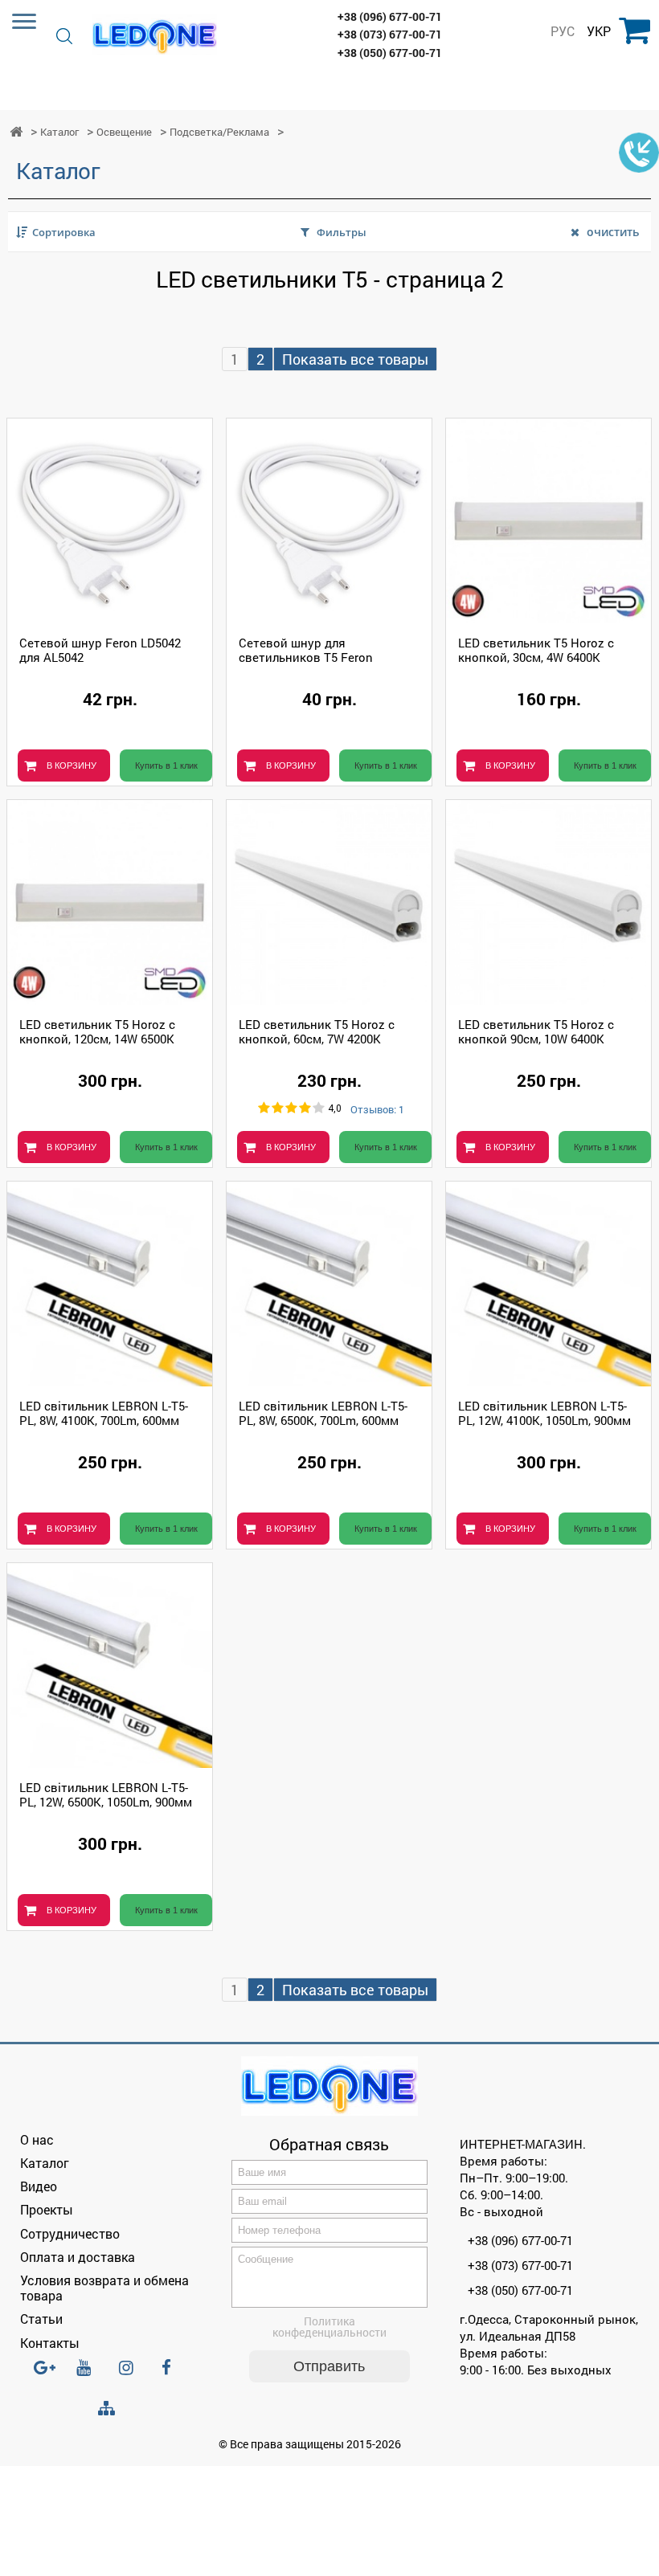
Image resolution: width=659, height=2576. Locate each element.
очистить (613, 232)
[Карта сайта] (110, 2409)
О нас (37, 2139)
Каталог (59, 132)
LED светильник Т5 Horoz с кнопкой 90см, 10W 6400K (536, 1031)
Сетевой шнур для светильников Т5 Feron (306, 650)
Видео (39, 2186)
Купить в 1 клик (166, 765)
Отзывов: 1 (377, 1110)
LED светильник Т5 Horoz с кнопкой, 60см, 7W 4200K (317, 1031)
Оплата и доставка (78, 2257)
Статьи (41, 2319)
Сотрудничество (70, 2233)
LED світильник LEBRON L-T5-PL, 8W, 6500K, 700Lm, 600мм (323, 1413)
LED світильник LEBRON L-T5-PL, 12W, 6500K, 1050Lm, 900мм (106, 1794)
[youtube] (88, 2374)
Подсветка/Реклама (219, 132)
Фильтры (342, 232)
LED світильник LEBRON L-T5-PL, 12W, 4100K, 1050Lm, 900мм (544, 1413)
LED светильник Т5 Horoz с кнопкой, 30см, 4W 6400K (536, 650)
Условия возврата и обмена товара (104, 2288)
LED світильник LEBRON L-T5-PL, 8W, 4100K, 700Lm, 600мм (104, 1413)
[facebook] (174, 2374)
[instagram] (131, 2374)
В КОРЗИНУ (72, 765)
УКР (599, 31)
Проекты (47, 2209)
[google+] (46, 2374)
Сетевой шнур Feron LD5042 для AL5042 (100, 650)
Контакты (50, 2343)
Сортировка (64, 232)
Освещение (124, 132)
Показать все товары (355, 359)
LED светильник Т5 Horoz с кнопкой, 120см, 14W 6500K (97, 1031)
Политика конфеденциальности (329, 2327)
